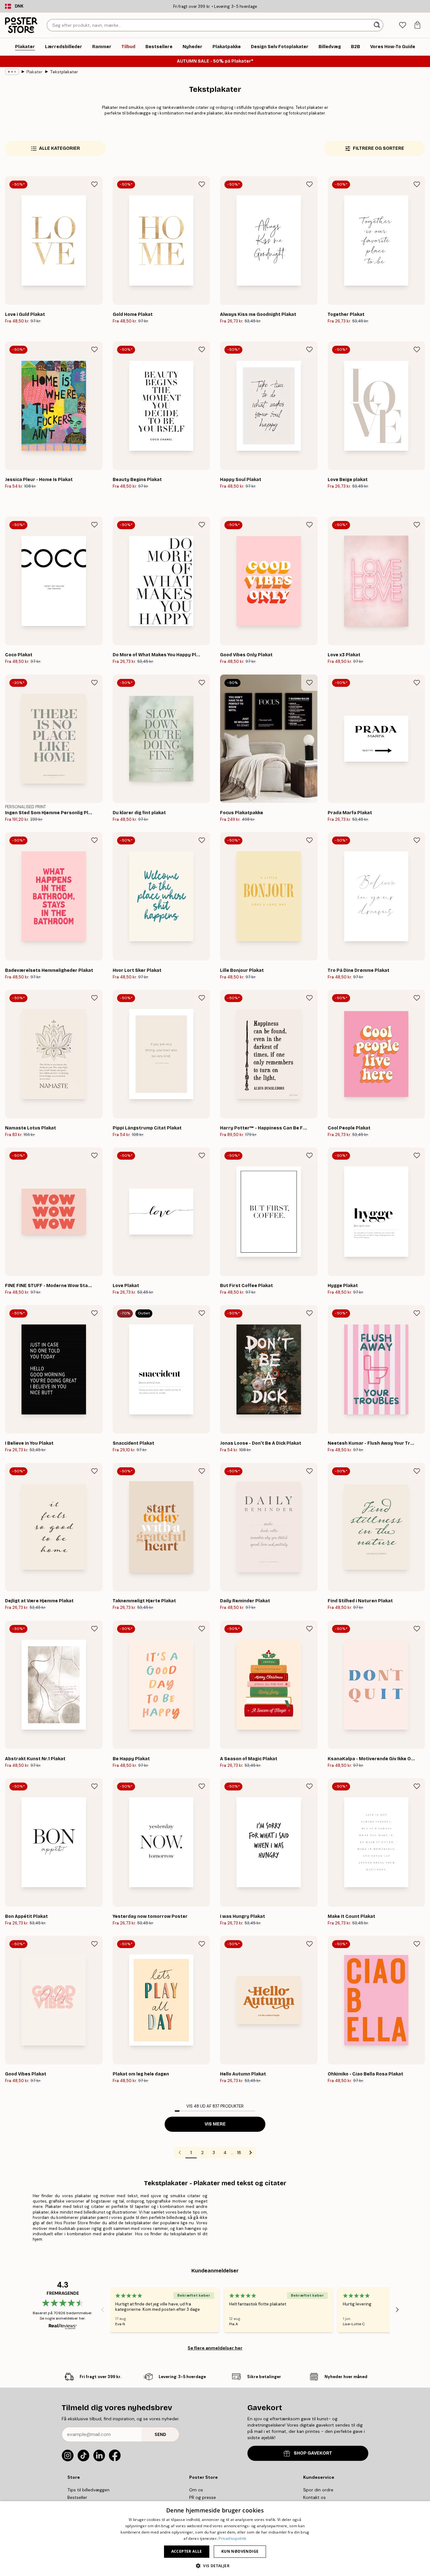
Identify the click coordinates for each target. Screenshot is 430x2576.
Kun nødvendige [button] (240, 2551)
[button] (215, 2565)
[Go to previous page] (180, 2153)
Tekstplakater (64, 72)
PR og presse (203, 2497)
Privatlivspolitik (232, 2538)
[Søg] (378, 25)
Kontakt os (314, 2497)
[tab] (402, 25)
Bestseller (77, 2497)
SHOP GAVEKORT (313, 2453)
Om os (196, 2490)
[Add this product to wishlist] (94, 184)
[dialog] (215, 2539)
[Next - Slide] (397, 2310)
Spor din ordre (318, 2490)
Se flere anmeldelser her (215, 2348)
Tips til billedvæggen (88, 2490)
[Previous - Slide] (103, 2310)
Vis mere (215, 2124)
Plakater (34, 72)
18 (239, 2153)
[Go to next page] (251, 2153)
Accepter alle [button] (187, 2551)
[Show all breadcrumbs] (12, 72)
